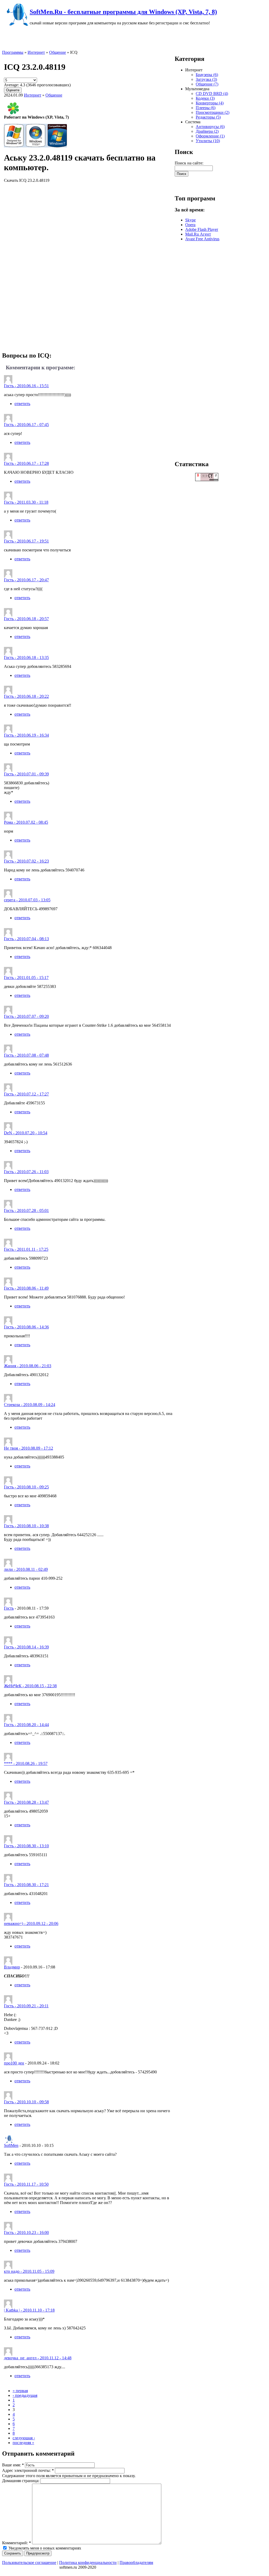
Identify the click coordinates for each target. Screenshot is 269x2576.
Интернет (36, 52)
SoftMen (11, 2145)
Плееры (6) (206, 108)
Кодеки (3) (205, 98)
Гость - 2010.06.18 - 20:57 (26, 619)
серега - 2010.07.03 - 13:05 (27, 900)
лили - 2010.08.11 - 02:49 (26, 1569)
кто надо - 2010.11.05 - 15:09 (29, 2271)
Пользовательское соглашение (29, 2562)
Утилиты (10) (208, 141)
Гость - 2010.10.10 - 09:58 (26, 2102)
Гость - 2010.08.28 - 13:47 (26, 1802)
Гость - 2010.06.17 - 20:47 (26, 580)
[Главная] (16, 25)
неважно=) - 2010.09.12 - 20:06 (31, 1923)
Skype (190, 220)
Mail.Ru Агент (198, 234)
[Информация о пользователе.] (8, 1963)
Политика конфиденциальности (88, 2562)
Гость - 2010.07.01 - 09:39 (26, 774)
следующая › (24, 2438)
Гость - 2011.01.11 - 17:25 (26, 1249)
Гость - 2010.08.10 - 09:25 (26, 1487)
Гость (9, 1608)
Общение (58, 52)
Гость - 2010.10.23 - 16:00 (26, 2232)
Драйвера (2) (207, 131)
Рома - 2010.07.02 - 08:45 (26, 822)
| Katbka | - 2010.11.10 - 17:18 (29, 2310)
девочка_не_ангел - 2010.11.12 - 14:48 (38, 2358)
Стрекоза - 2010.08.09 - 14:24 (30, 1405)
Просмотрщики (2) (213, 112)
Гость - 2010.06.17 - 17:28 (26, 463)
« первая (20, 2391)
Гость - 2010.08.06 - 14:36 (26, 1327)
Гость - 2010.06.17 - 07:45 (26, 425)
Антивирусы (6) (210, 127)
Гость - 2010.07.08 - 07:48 (26, 1055)
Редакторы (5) (208, 117)
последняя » (23, 2443)
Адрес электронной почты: (28, 2470)
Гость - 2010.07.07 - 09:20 (26, 1016)
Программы (13, 52)
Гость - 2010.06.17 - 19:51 (26, 541)
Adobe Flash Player (202, 229)
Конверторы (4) (210, 103)
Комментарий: (17, 2543)
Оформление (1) (210, 136)
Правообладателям (136, 2562)
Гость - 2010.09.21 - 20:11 (26, 2006)
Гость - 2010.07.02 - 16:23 (26, 861)
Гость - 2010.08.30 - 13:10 (26, 1846)
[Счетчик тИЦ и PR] (207, 480)
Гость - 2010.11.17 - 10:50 (26, 2184)
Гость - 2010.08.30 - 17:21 (26, 1885)
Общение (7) (207, 84)
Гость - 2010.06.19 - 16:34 (26, 735)
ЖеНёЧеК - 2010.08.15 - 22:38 (30, 1686)
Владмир (12, 1967)
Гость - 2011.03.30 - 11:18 (26, 502)
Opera (190, 225)
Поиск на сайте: (189, 163)
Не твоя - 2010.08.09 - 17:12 (29, 1448)
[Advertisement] (89, 266)
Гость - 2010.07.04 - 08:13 (26, 939)
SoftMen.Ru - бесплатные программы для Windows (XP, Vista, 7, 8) (123, 12)
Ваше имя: (13, 2465)
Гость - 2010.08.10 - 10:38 (26, 1526)
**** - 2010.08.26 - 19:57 (26, 1763)
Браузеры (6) (207, 75)
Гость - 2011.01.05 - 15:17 (26, 978)
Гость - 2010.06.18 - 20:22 (26, 696)
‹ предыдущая (25, 2395)
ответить (22, 404)
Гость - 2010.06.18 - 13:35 (26, 658)
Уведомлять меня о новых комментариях (44, 2548)
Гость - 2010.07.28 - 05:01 (26, 1210)
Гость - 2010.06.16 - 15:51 (26, 386)
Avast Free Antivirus (202, 239)
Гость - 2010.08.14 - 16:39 (26, 1647)
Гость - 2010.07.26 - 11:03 (26, 1172)
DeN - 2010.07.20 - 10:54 (26, 1133)
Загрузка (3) (206, 79)
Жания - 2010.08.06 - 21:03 (28, 1366)
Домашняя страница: (21, 2481)
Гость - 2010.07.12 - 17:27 (26, 1094)
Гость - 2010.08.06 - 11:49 (26, 1288)
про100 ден (14, 2063)
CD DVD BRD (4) (212, 94)
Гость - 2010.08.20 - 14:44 (26, 1725)
